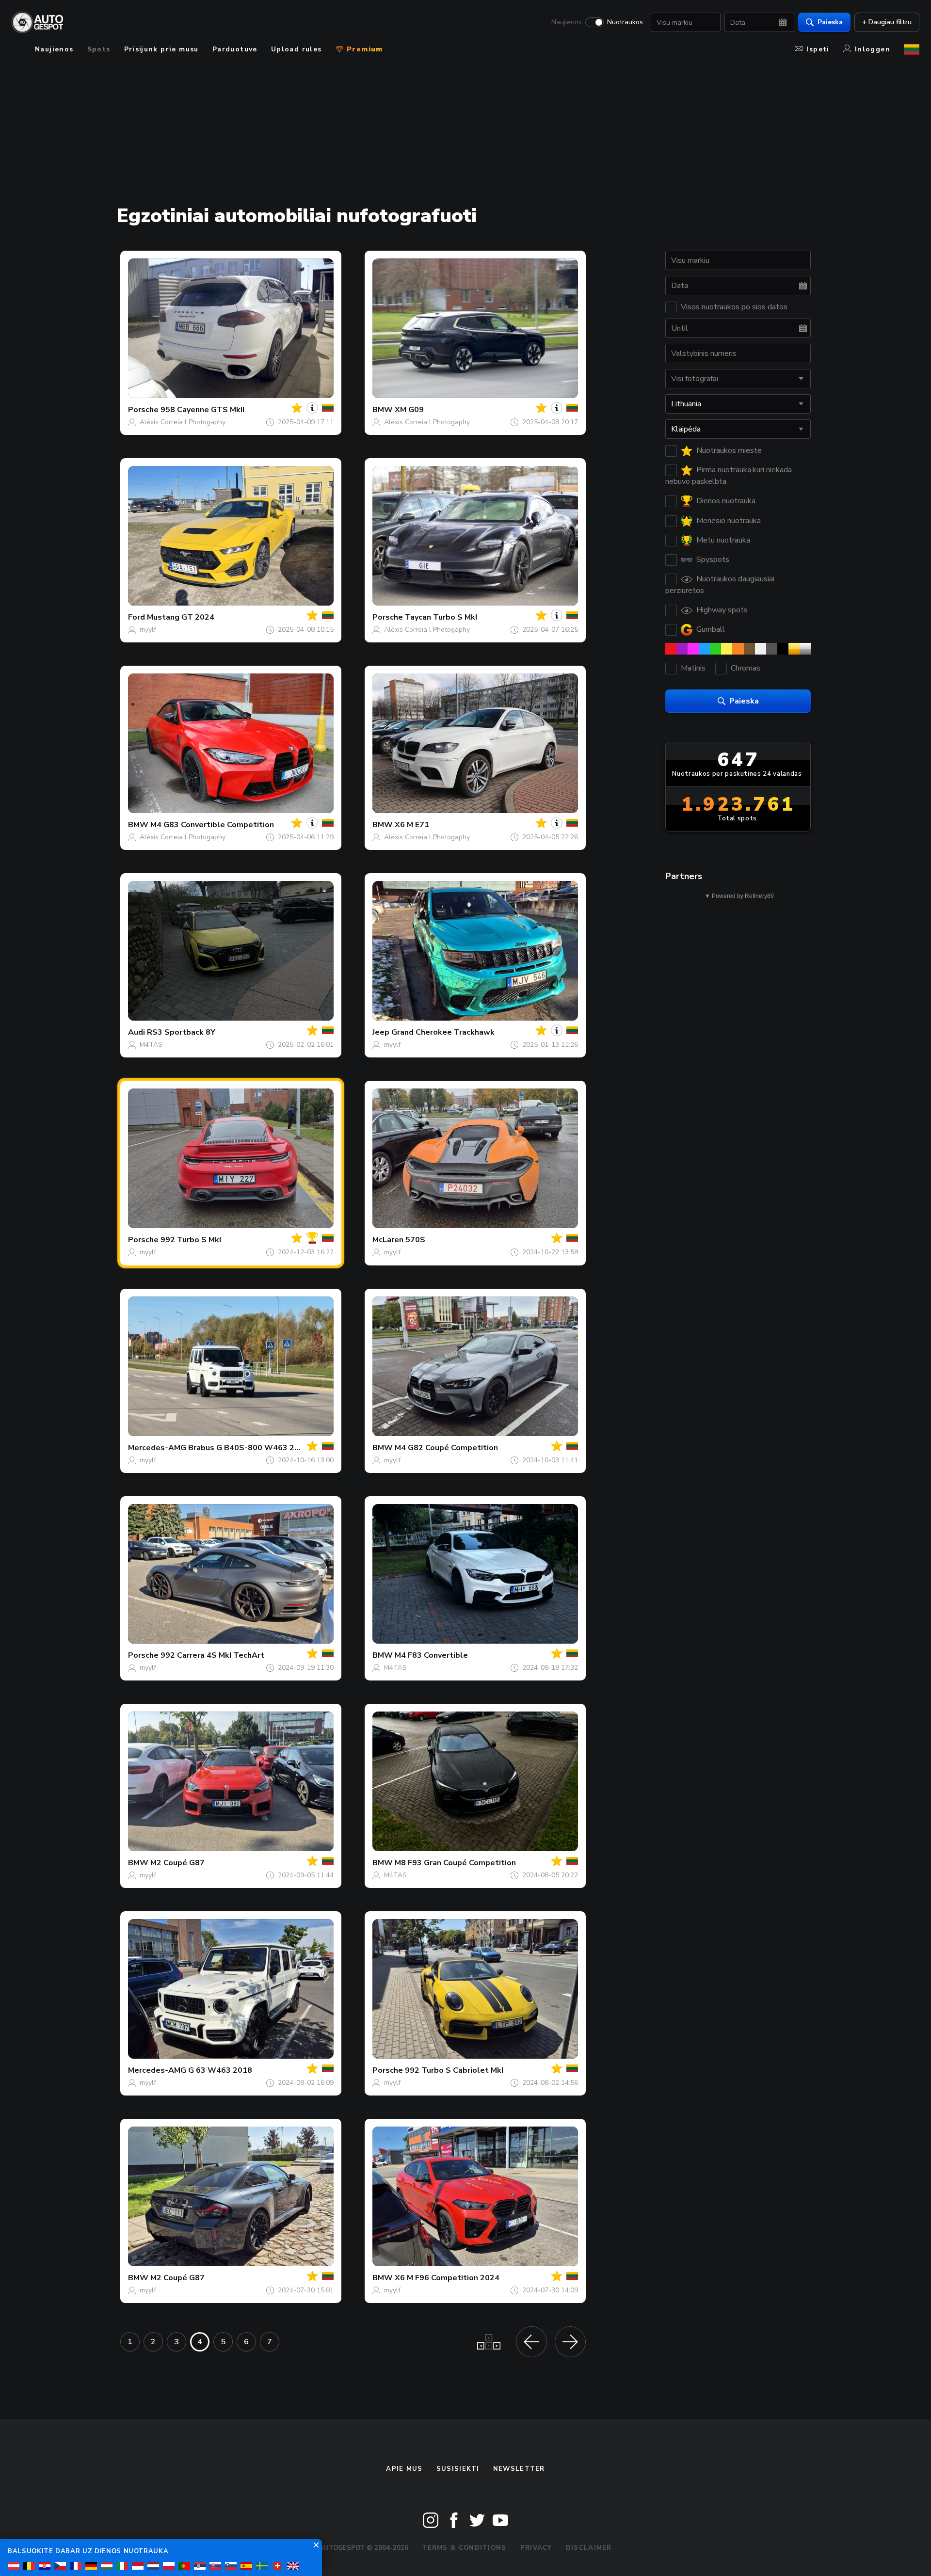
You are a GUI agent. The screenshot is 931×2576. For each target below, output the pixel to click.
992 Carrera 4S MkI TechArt (212, 1655)
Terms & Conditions (464, 2548)
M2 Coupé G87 (177, 1863)
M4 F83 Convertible (431, 1655)
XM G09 (409, 410)
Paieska (830, 22)
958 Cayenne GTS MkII (202, 410)
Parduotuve (235, 49)
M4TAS (151, 1045)
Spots (99, 49)
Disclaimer (589, 2548)
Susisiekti (458, 2469)
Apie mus (404, 2469)
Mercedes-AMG (157, 1448)
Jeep (381, 1032)
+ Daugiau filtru (887, 22)
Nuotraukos (625, 22)
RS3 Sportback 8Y (181, 1032)
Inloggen (873, 49)
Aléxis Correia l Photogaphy (183, 422)
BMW (383, 410)
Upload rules (297, 49)
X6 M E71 (412, 825)
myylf (148, 630)
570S (415, 1240)
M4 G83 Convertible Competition (212, 825)
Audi (136, 1032)
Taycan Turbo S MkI (441, 617)
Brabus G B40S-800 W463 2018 (249, 1448)
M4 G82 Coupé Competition (446, 1448)
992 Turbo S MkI (191, 1240)
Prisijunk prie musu (161, 49)
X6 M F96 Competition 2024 (447, 2278)
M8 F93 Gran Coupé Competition (455, 1863)
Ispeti (818, 49)
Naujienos (567, 22)
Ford (136, 617)
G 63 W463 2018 (220, 2070)
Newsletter (519, 2469)
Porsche (143, 410)
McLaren (388, 1240)
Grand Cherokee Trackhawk (443, 1032)
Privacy (536, 2548)
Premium (364, 49)
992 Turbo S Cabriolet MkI (454, 2070)
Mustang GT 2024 (181, 617)
